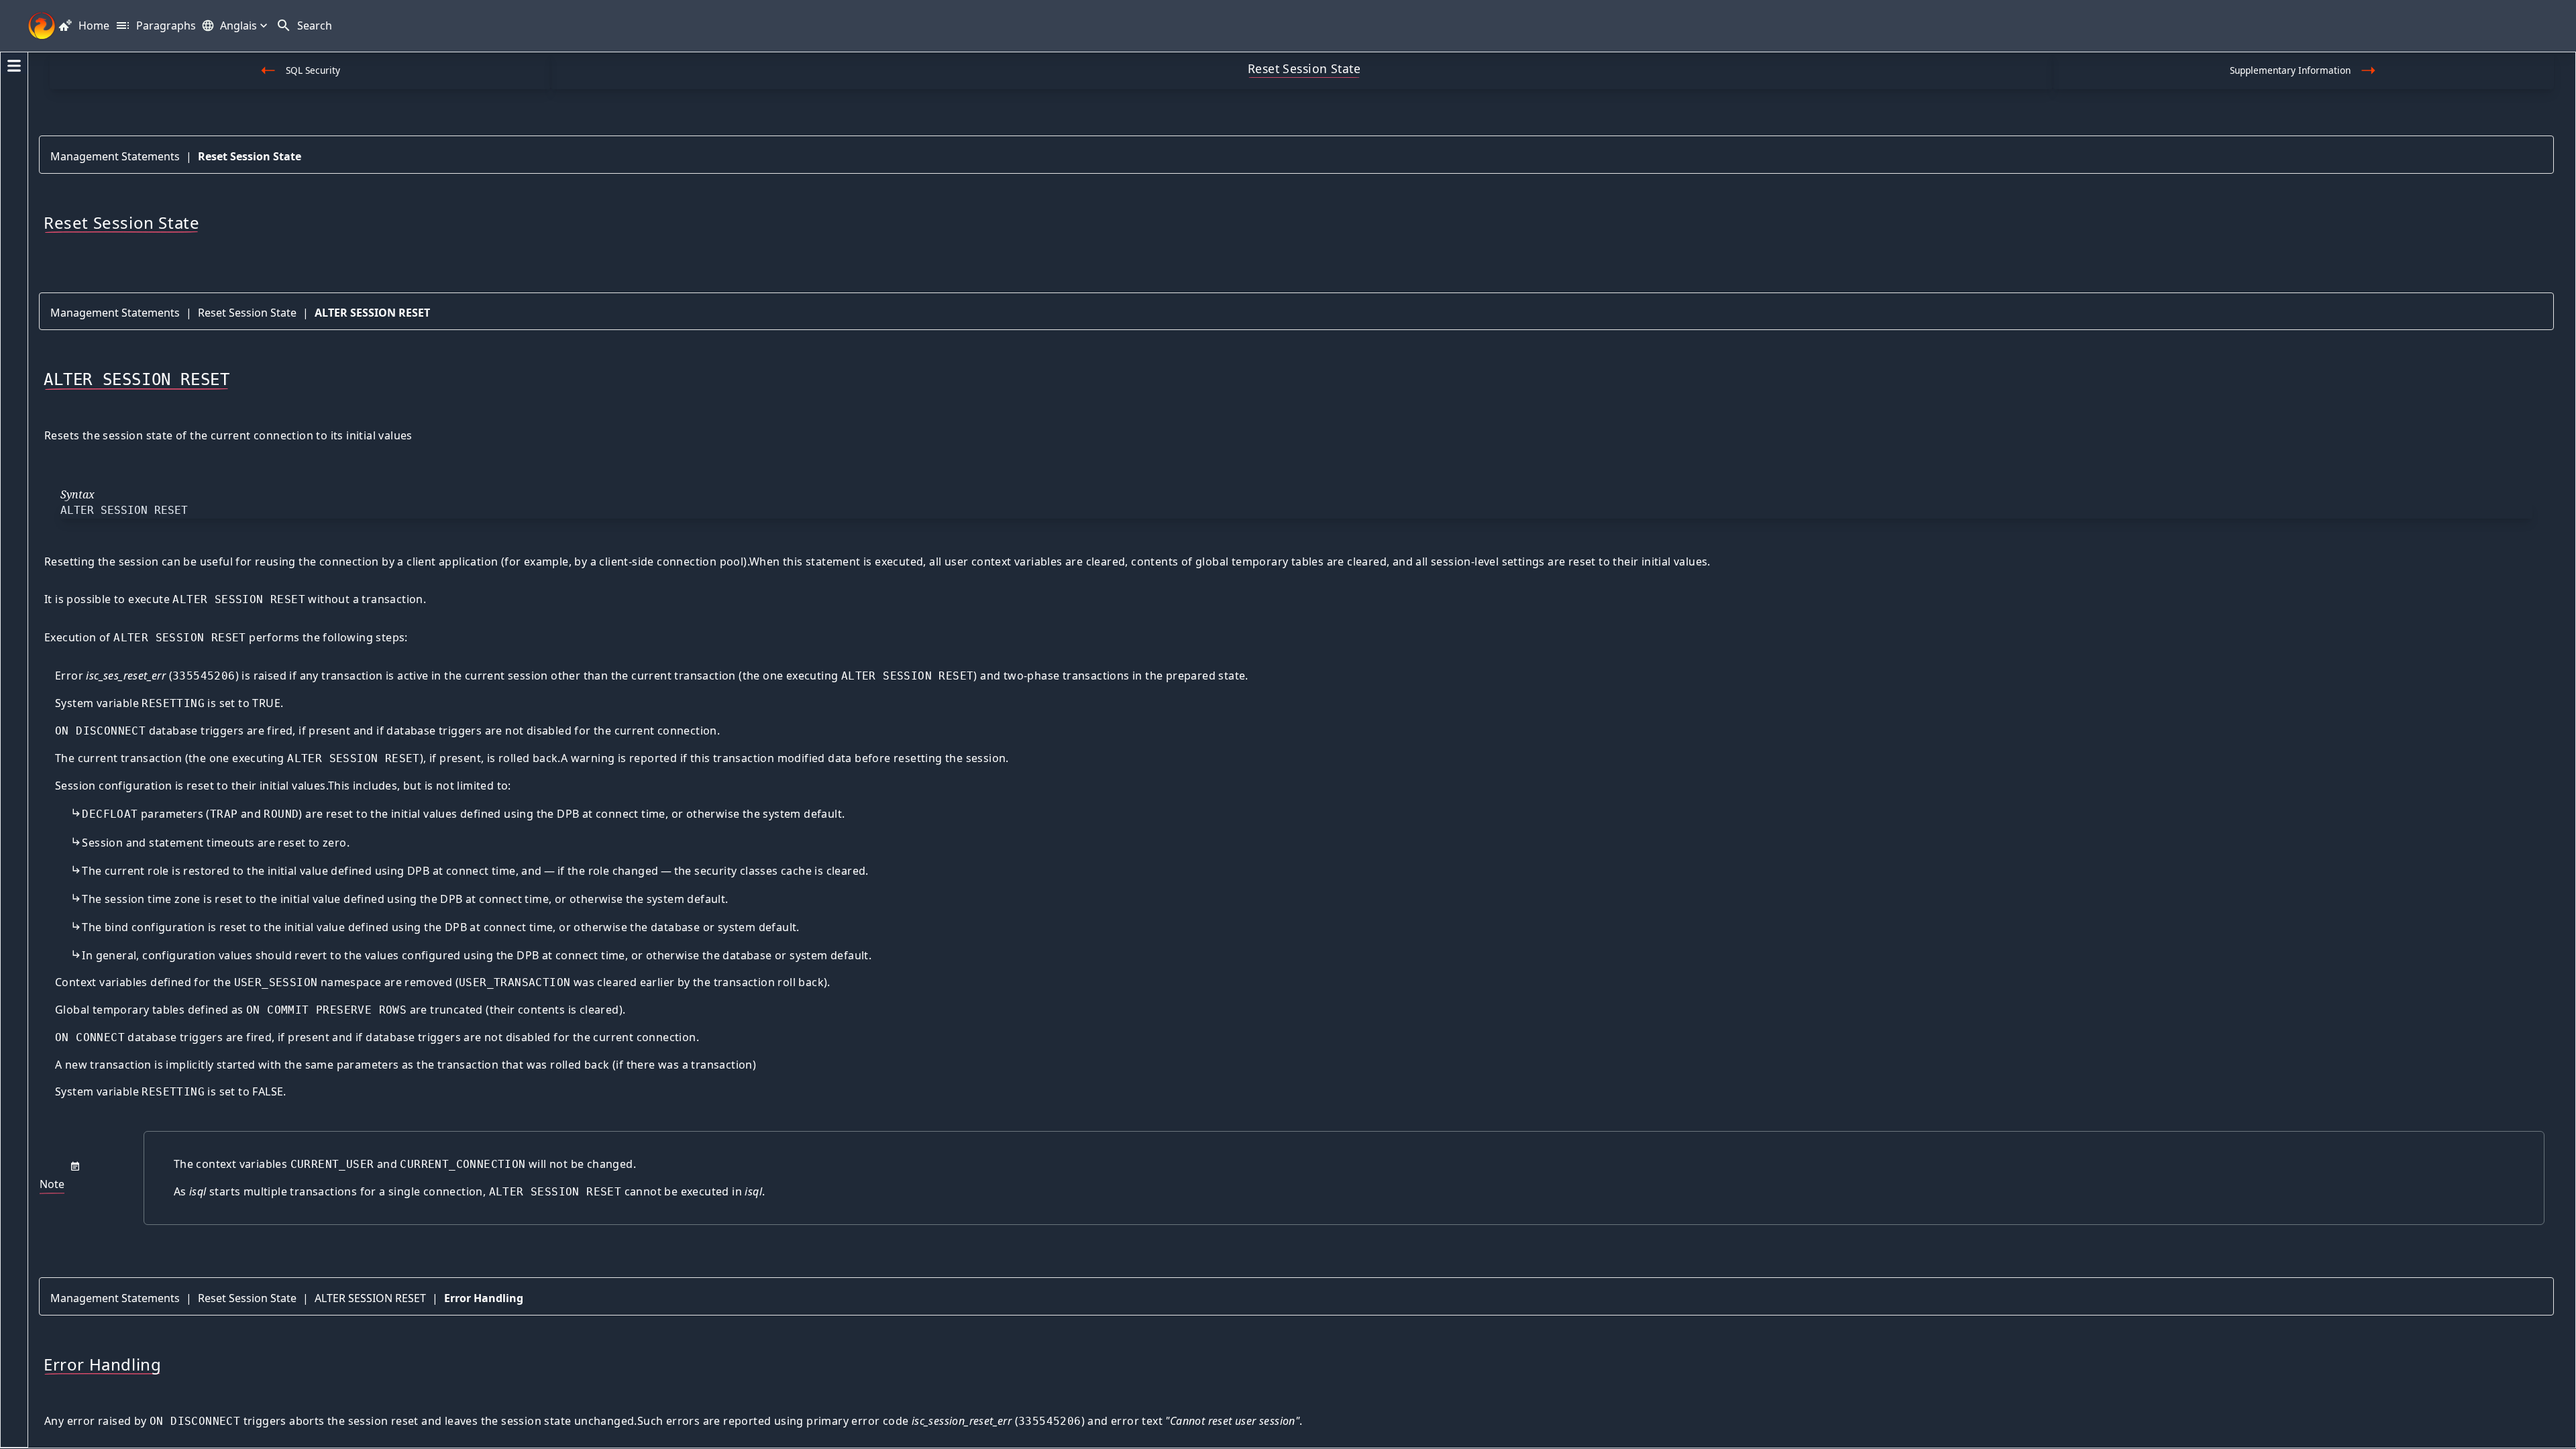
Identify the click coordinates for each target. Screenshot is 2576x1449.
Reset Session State (250, 156)
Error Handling (484, 1298)
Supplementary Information (2290, 70)
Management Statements (115, 156)
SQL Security (313, 70)
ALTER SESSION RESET (372, 313)
